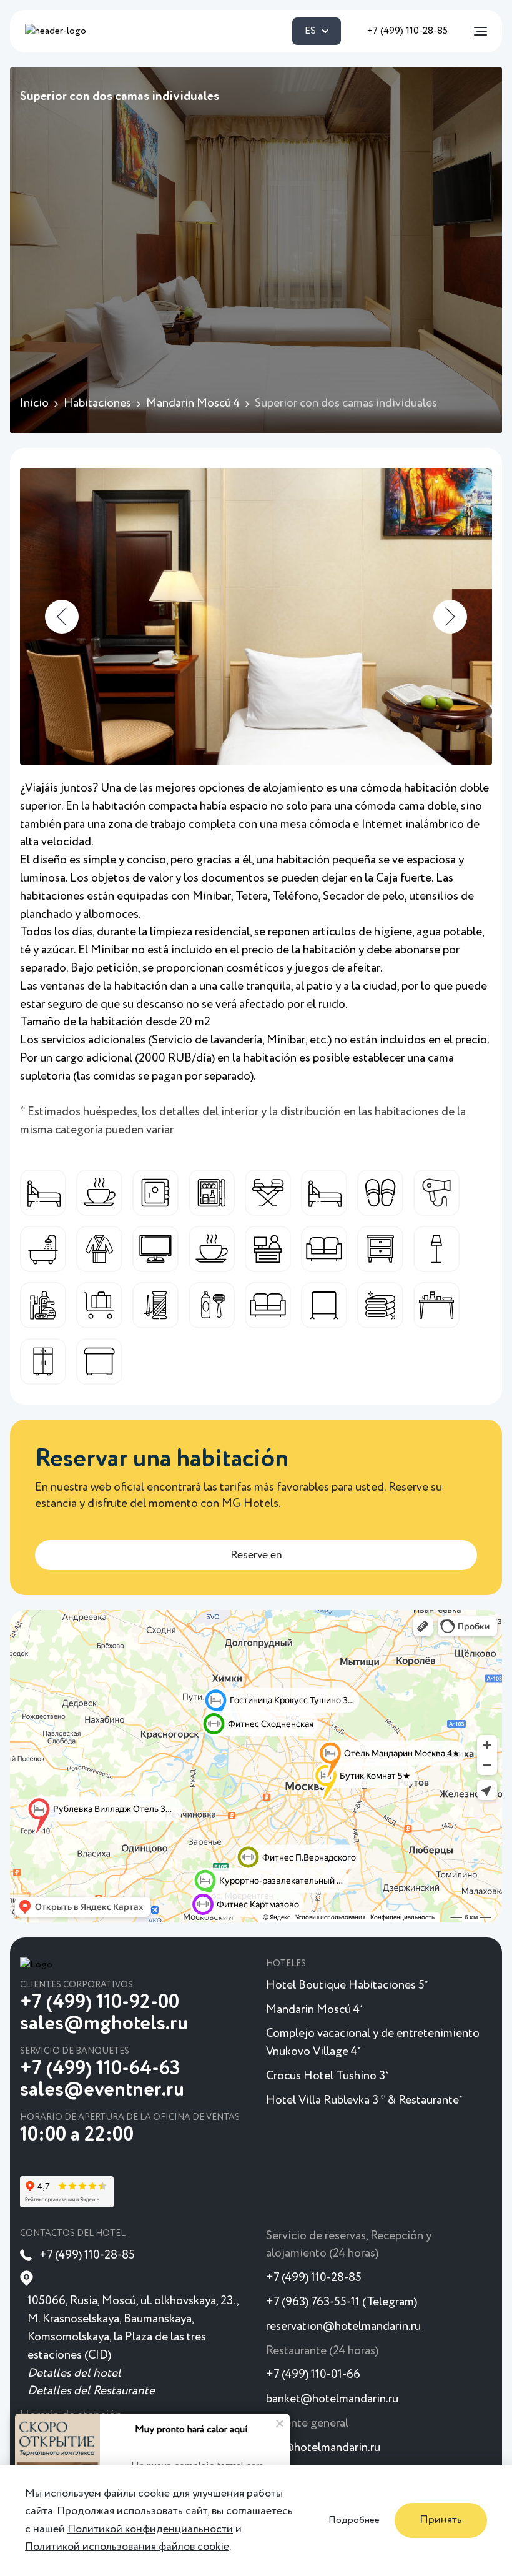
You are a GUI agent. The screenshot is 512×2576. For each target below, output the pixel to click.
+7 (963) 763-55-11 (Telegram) (342, 2302)
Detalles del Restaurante (91, 2391)
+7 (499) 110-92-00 (100, 2002)
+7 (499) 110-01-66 (313, 2375)
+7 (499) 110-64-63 (100, 2069)
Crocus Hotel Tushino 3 (327, 2076)
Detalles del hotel (74, 2373)
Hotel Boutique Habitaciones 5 (347, 1985)
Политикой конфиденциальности (150, 2529)
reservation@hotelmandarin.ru (343, 2326)
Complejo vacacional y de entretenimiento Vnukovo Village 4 (373, 2042)
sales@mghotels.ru (104, 2024)
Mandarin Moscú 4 (314, 2010)
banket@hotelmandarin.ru (332, 2399)
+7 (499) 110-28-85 (407, 31)
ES (310, 31)
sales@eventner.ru (102, 2090)
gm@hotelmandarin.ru (323, 2448)
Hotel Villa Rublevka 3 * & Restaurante (364, 2100)
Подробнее (354, 2520)
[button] (62, 617)
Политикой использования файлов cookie (127, 2547)
